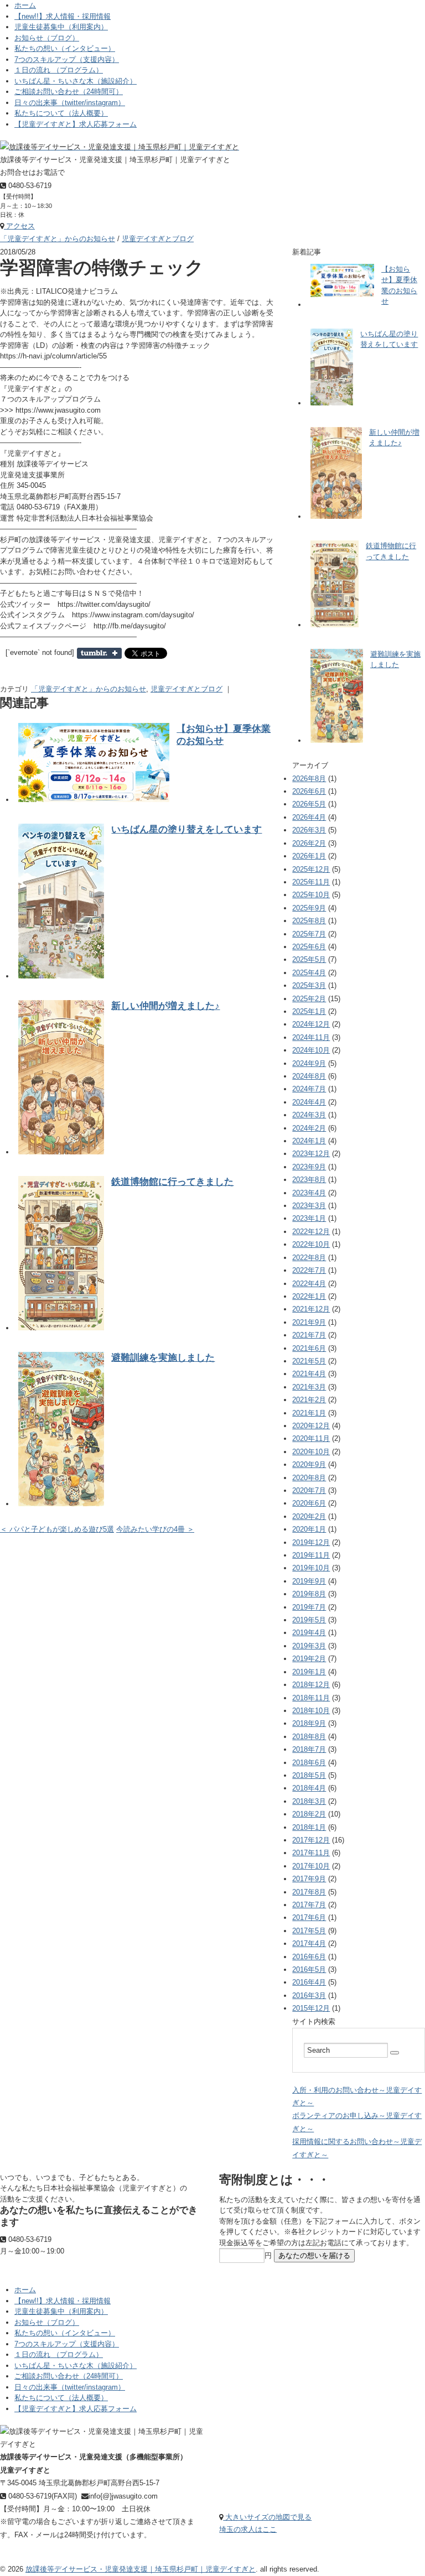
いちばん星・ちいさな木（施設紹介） (76, 81)
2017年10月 (311, 1866)
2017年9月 (309, 1879)
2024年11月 (311, 1037)
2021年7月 (309, 1335)
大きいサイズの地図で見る (267, 2517)
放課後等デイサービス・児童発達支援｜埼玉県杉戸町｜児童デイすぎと (141, 2569)
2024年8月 (309, 1076)
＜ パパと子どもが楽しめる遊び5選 (57, 1529)
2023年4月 (309, 1193)
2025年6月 (309, 947)
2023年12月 (311, 1154)
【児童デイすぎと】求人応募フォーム (76, 124)
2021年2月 (309, 1400)
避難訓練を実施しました (163, 1358)
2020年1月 (309, 1529)
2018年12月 (311, 1685)
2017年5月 (309, 1931)
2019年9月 (309, 1581)
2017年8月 (309, 1892)
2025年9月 (309, 908)
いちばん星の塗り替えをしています (186, 829)
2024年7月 (309, 1089)
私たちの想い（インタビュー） (65, 48)
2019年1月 (309, 1672)
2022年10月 (311, 1244)
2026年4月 (309, 817)
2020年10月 (311, 1452)
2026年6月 (309, 791)
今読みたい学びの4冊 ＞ (155, 1529)
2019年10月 (311, 1568)
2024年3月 (309, 1115)
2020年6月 (309, 1503)
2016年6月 (309, 1957)
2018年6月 (309, 1763)
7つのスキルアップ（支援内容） (67, 59)
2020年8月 (309, 1478)
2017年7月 (309, 1905)
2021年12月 (311, 1309)
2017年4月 (309, 1943)
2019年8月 (309, 1594)
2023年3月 (309, 1206)
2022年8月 (309, 1258)
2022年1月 (309, 1296)
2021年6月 (309, 1348)
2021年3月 (309, 1387)
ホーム (25, 5)
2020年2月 (309, 1516)
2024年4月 (309, 1102)
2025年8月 (309, 921)
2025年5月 (309, 959)
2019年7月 (309, 1607)
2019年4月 (309, 1633)
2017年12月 (311, 1840)
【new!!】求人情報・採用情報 (63, 16)
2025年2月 (309, 999)
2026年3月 (309, 830)
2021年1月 (309, 1413)
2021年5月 (309, 1361)
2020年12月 (311, 1426)
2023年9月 (309, 1167)
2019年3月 (309, 1646)
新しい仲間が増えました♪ (165, 1006)
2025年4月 (309, 973)
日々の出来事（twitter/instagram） (70, 103)
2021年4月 (309, 1374)
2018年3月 (309, 1801)
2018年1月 (309, 1827)
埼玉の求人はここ (248, 2529)
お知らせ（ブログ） (47, 38)
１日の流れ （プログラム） (59, 70)
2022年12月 (311, 1232)
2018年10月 (311, 1711)
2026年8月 (309, 779)
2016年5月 (309, 1969)
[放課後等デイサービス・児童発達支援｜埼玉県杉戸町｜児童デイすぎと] (120, 147)
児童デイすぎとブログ (158, 239)
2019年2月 (309, 1659)
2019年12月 (311, 1542)
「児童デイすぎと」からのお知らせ (58, 239)
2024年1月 (309, 1141)
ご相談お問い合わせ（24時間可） (69, 92)
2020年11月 (311, 1438)
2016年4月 (309, 1982)
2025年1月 (309, 1011)
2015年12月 (311, 2008)
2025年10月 (311, 895)
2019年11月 (311, 1555)
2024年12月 (311, 1024)
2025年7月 (309, 934)
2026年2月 (309, 843)
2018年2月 (309, 1814)
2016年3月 (309, 1995)
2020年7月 (309, 1490)
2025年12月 (311, 869)
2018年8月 (309, 1737)
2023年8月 (309, 1180)
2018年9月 (309, 1723)
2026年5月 (309, 804)
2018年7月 (309, 1749)
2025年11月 (311, 882)
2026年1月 (309, 856)
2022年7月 (309, 1270)
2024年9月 (309, 1063)
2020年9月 (309, 1464)
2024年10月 (311, 1050)
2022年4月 (309, 1284)
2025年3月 (309, 985)
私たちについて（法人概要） (61, 113)
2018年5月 (309, 1775)
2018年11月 (311, 1698)
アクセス (19, 226)
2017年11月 (311, 1853)
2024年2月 (309, 1128)
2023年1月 (309, 1218)
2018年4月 (309, 1788)
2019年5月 (309, 1620)
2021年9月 (309, 1322)
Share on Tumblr (99, 653)
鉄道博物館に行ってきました (172, 1182)
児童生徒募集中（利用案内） (61, 27)
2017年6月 (309, 1917)
